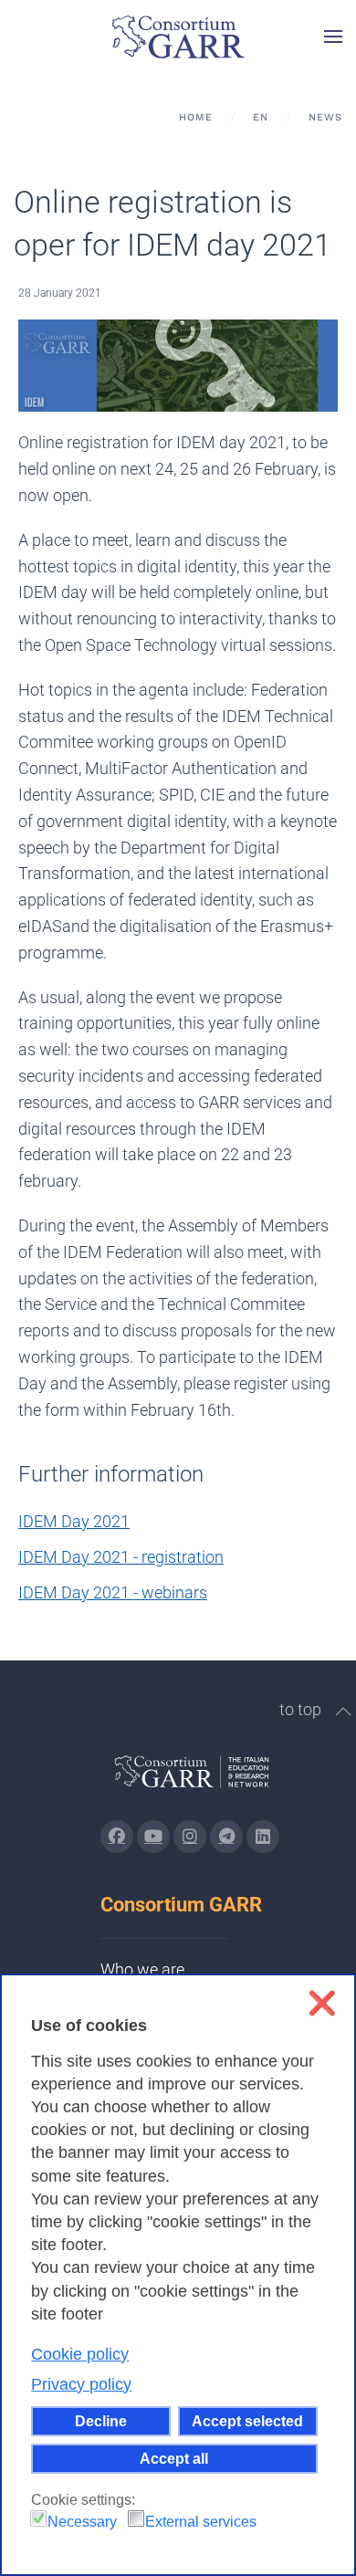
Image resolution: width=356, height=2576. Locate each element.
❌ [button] (322, 2003)
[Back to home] (178, 37)
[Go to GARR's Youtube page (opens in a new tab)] (153, 1837)
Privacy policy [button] (81, 2384)
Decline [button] (101, 2421)
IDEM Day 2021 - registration (121, 1557)
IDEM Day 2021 (74, 1521)
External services (201, 2522)
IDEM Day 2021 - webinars (113, 1592)
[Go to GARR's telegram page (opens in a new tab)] (226, 1837)
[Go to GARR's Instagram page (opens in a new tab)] (117, 1837)
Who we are (142, 1969)
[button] (333, 37)
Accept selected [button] (247, 2421)
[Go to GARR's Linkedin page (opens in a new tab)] (263, 1837)
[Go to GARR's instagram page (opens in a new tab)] (190, 1837)
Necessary (82, 2522)
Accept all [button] (174, 2458)
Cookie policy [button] (80, 2354)
